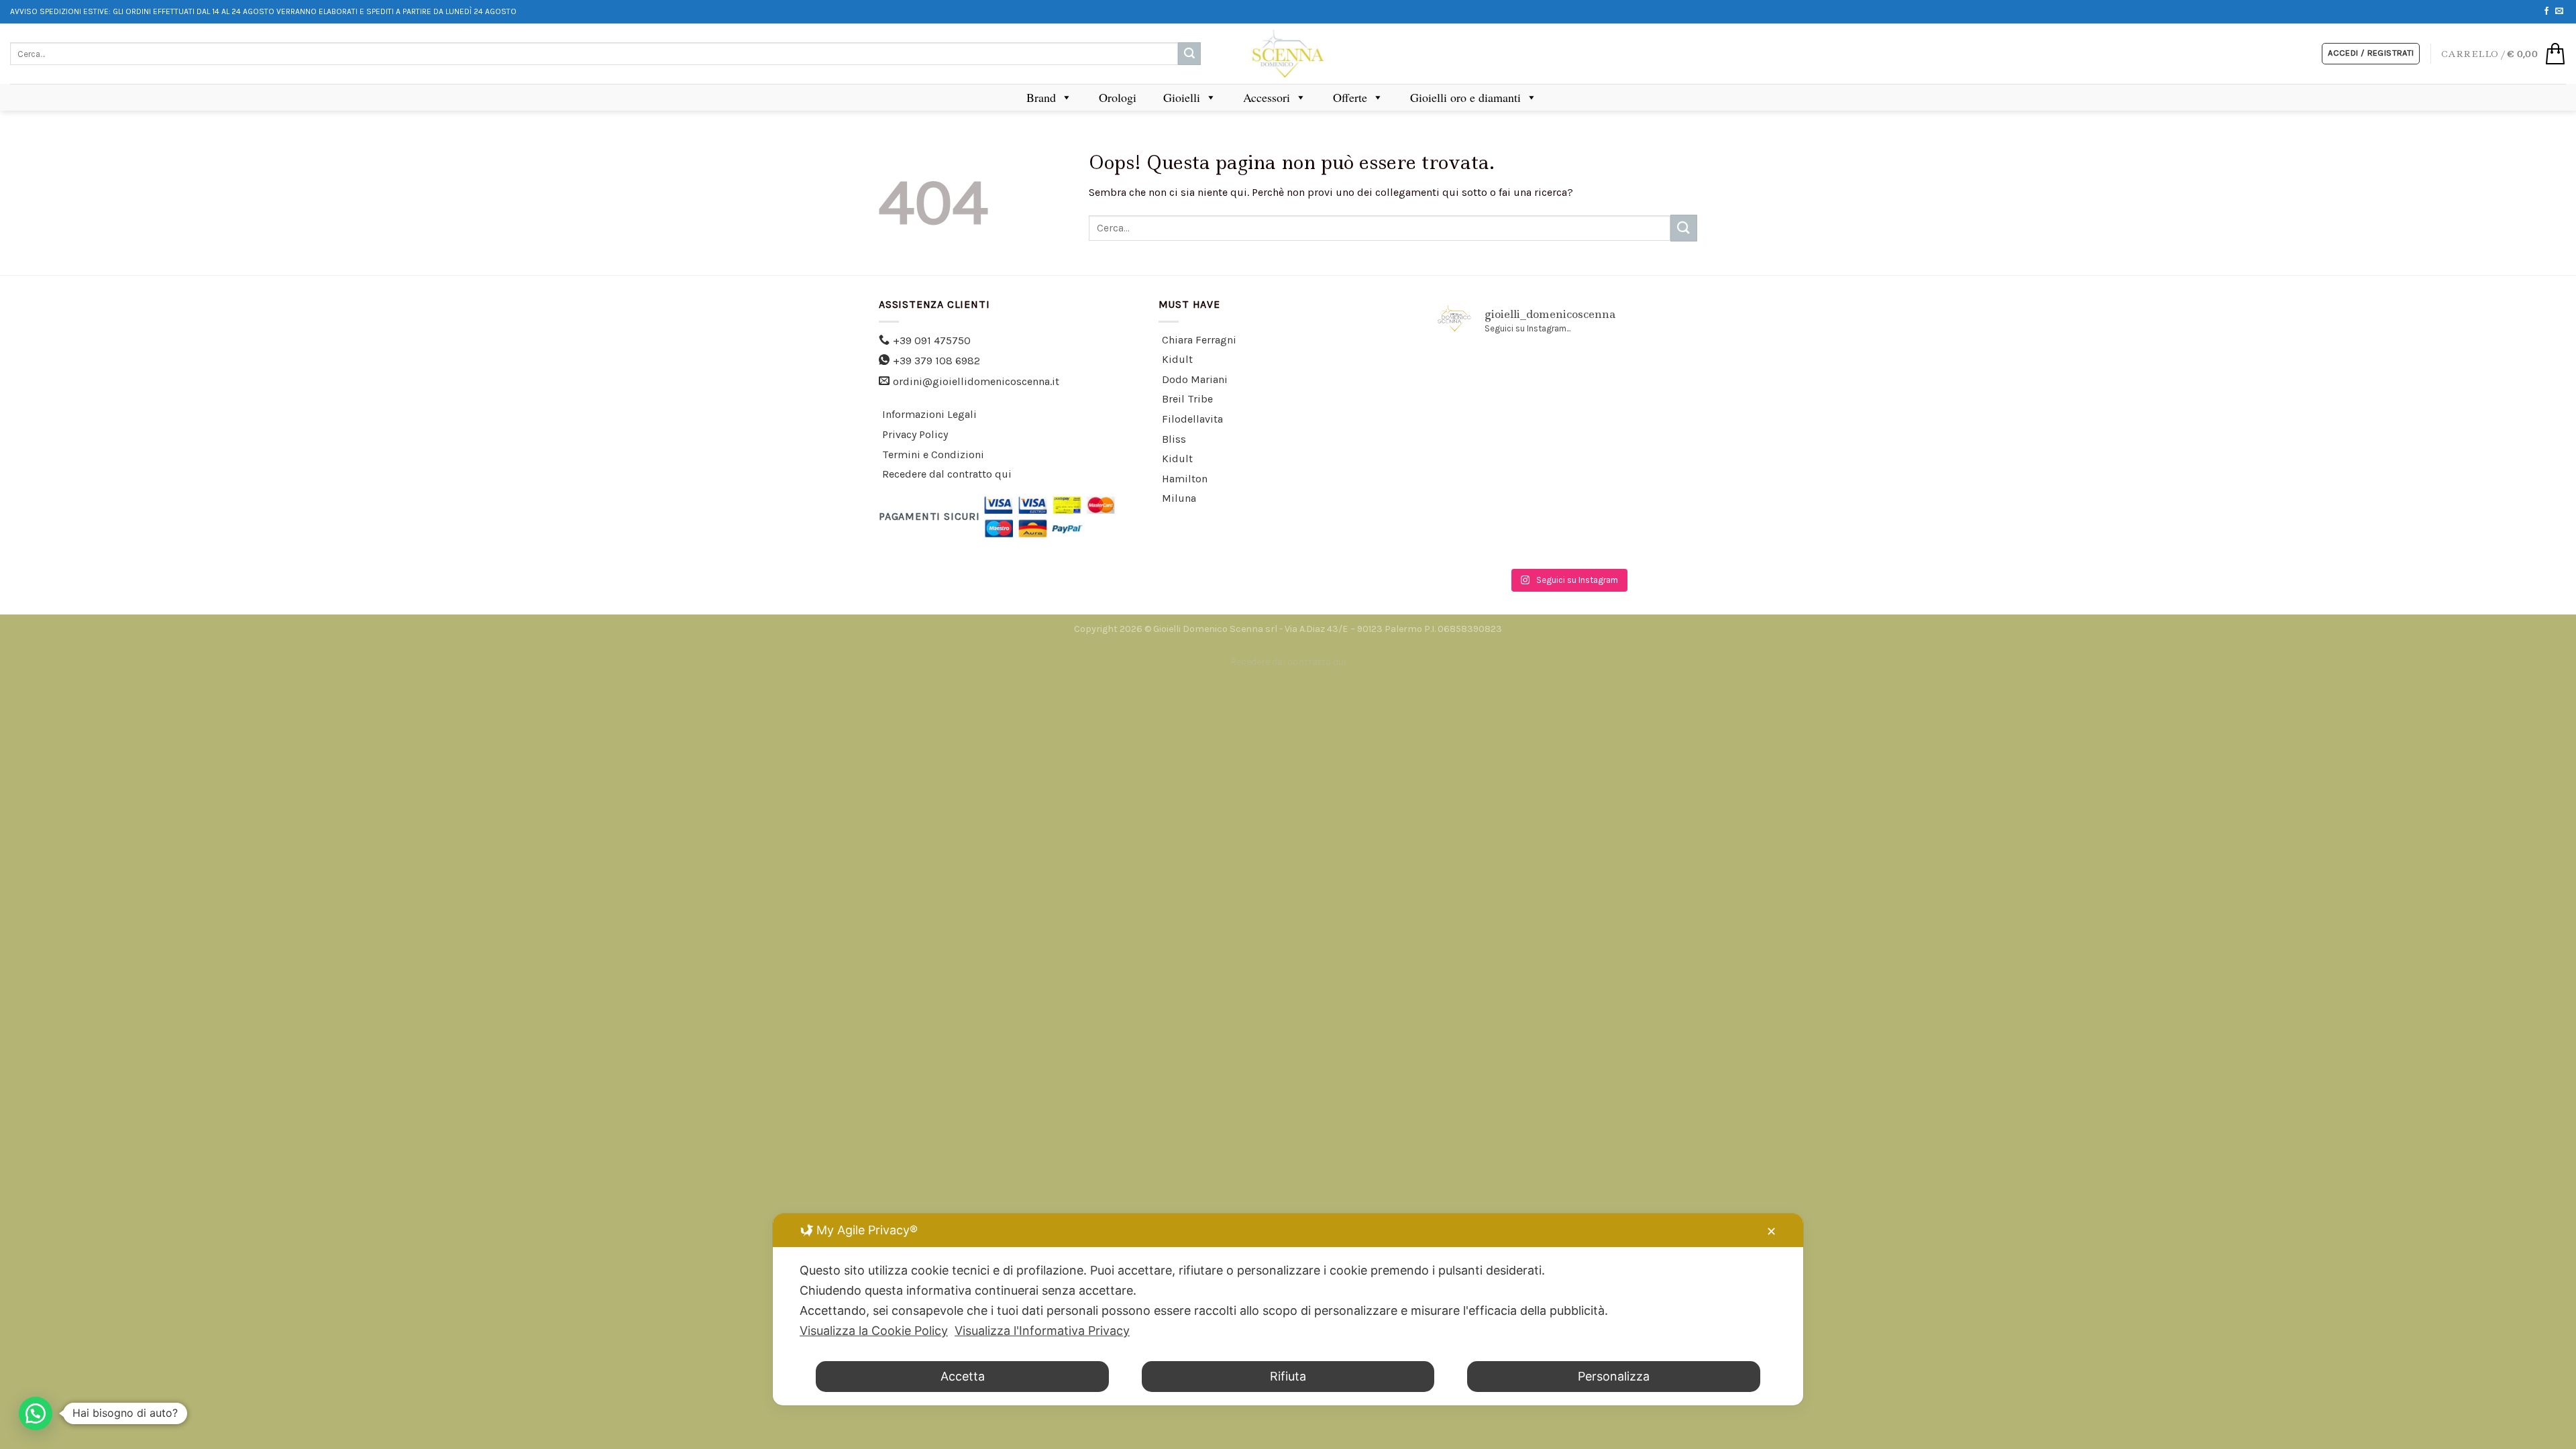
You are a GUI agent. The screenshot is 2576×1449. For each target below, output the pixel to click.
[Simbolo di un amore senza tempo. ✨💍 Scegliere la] (1656, 429)
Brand (1041, 97)
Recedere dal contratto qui (947, 474)
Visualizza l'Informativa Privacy (1042, 1331)
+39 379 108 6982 (936, 361)
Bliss (1174, 439)
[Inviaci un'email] (2559, 11)
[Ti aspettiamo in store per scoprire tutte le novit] (1568, 376)
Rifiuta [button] (1288, 1376)
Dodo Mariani (1195, 379)
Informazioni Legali (929, 414)
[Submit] (1189, 54)
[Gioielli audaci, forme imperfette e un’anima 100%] (1479, 429)
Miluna (1179, 498)
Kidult (1177, 359)
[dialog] (1288, 1309)
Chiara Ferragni (1199, 340)
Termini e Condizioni (933, 454)
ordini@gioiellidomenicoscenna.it (976, 381)
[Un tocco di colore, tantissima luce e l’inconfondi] (1656, 376)
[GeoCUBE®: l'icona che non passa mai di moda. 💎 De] (1479, 376)
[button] (36, 1413)
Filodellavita (1192, 419)
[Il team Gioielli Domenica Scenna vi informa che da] (1656, 482)
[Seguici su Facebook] (2546, 11)
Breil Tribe (1187, 399)
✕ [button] (1771, 1231)
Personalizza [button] (1614, 1376)
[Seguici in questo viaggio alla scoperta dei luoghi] (1568, 535)
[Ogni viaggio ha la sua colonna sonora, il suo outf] (1568, 482)
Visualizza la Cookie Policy (874, 1331)
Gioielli (1182, 97)
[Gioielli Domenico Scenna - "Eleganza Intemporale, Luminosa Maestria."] (1288, 54)
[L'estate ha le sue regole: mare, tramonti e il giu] (1479, 482)
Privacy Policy (915, 434)
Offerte (1350, 97)
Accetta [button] (963, 1376)
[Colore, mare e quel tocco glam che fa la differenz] (1479, 535)
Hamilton (1185, 479)
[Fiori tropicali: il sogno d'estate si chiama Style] (1656, 535)
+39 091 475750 (932, 340)
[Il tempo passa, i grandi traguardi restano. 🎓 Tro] (1568, 429)
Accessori (1267, 97)
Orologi (1118, 97)
